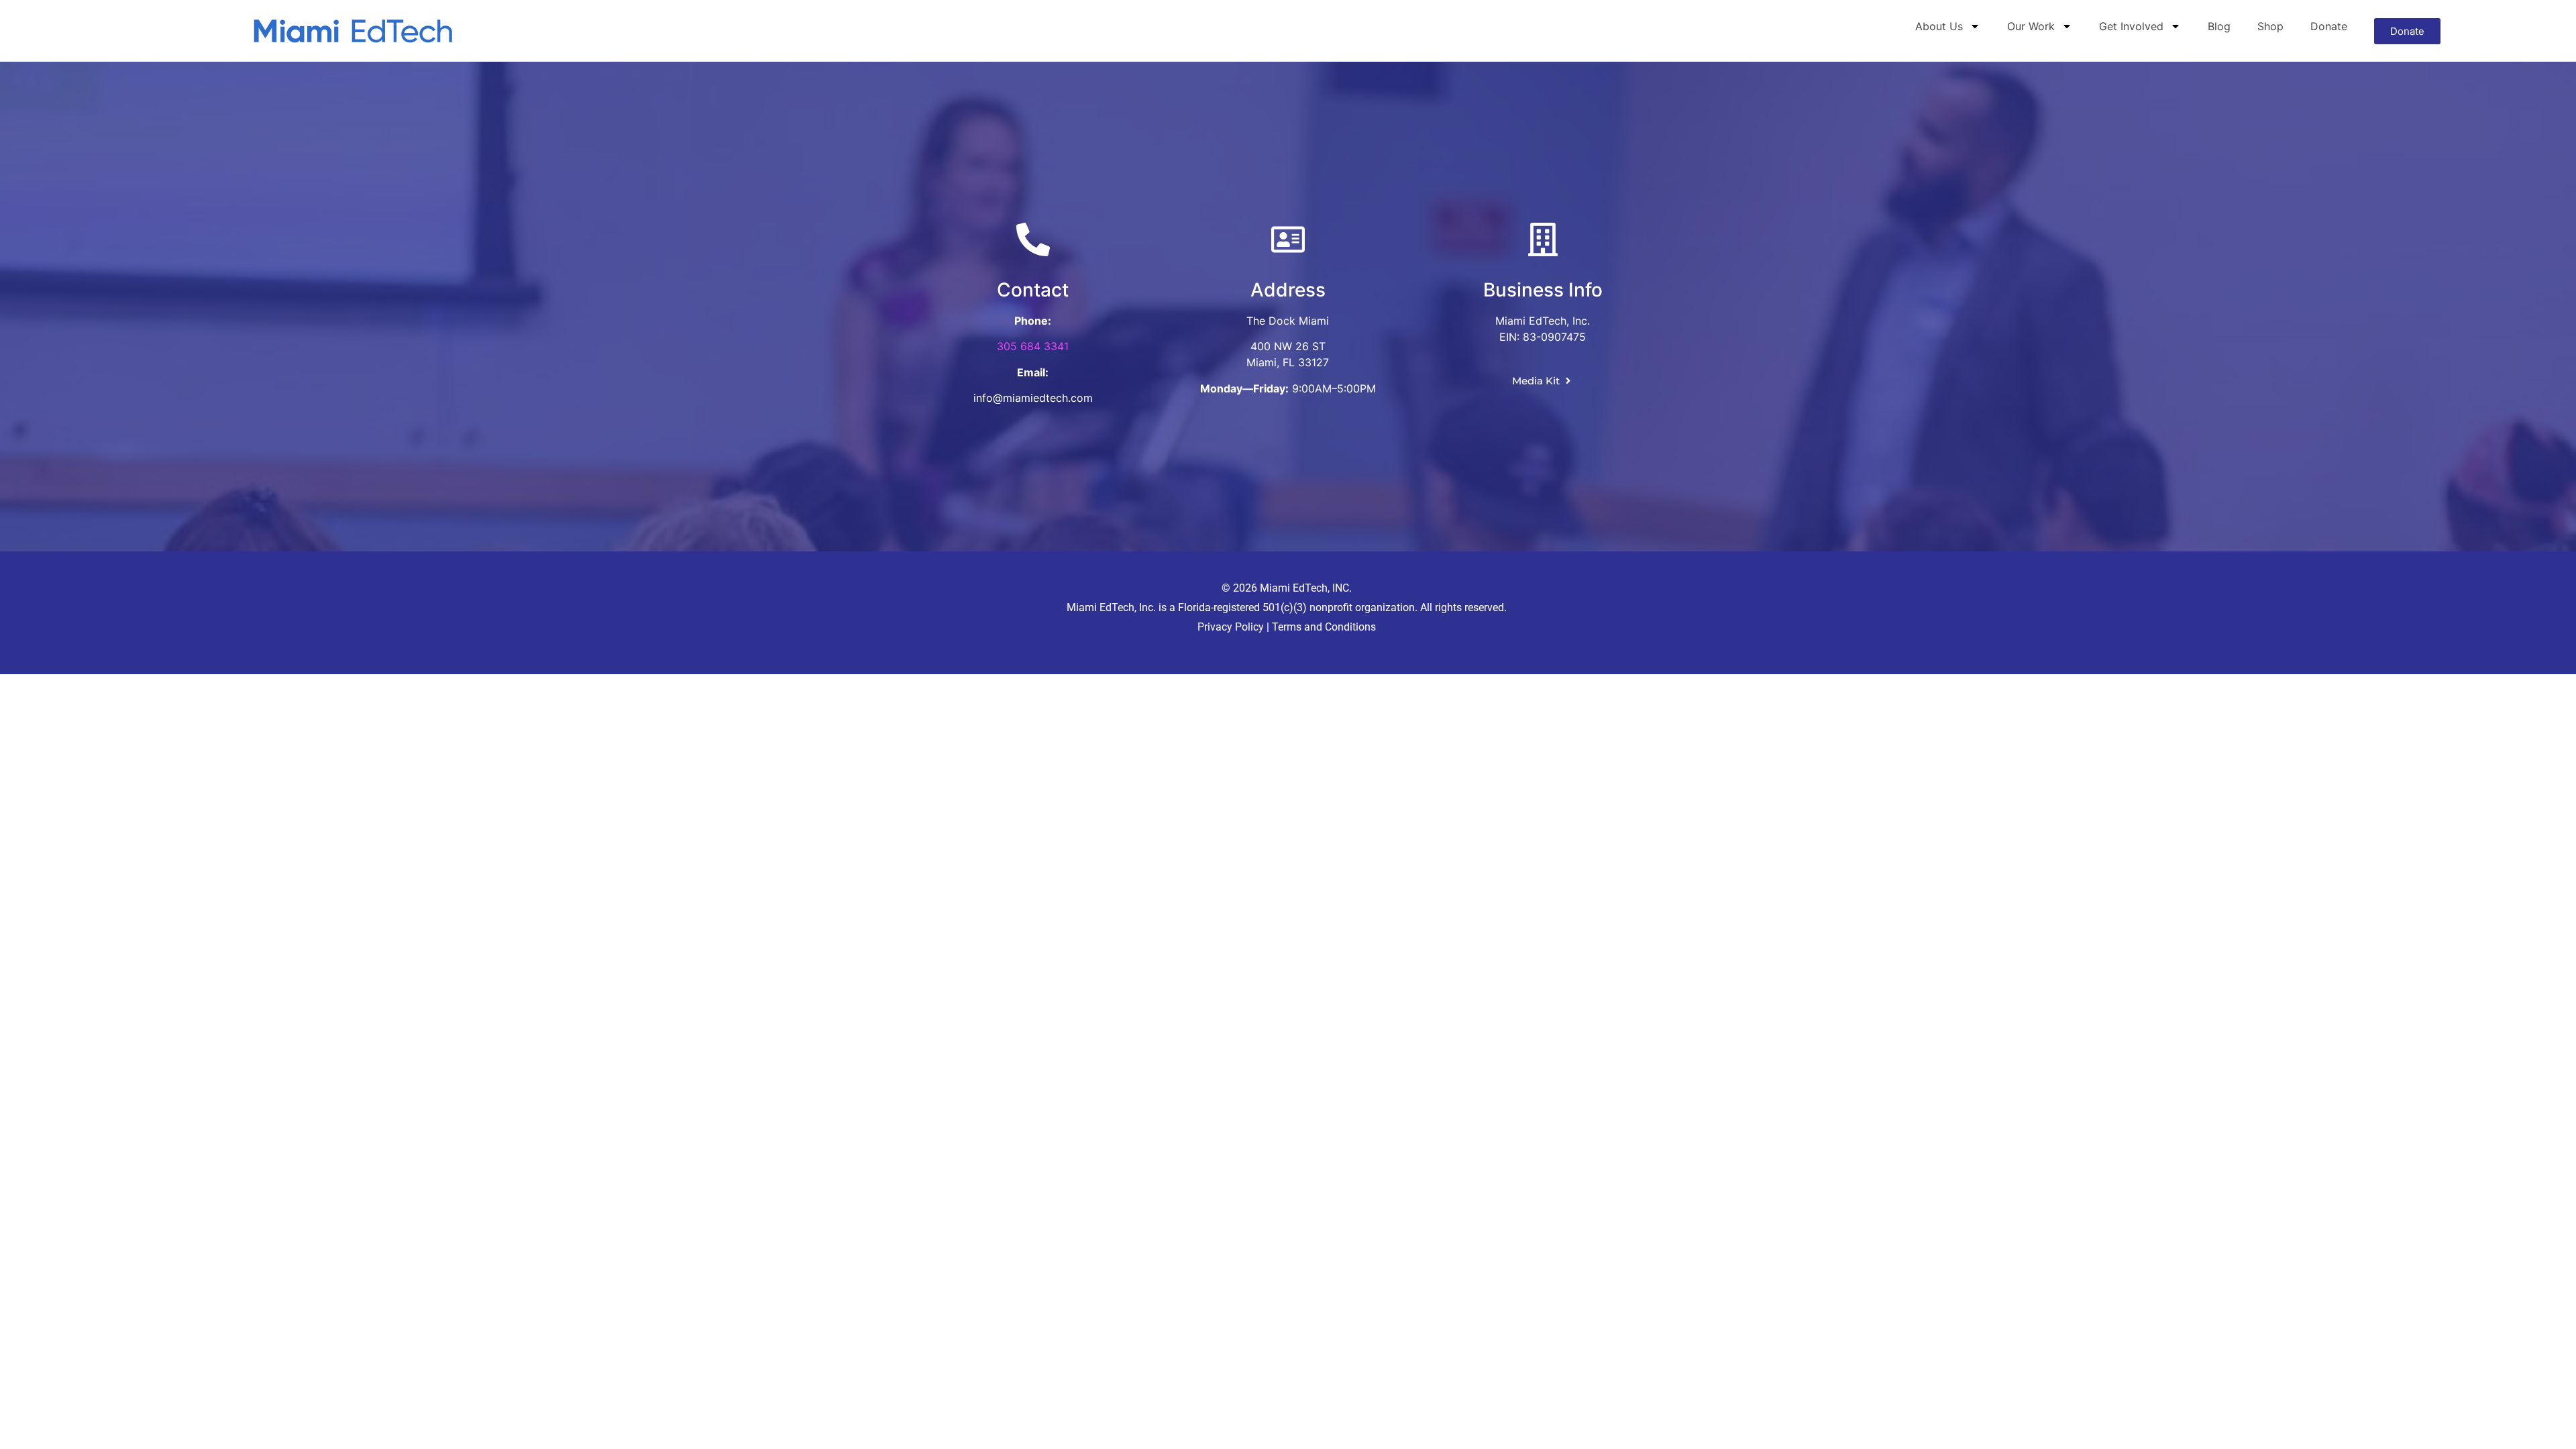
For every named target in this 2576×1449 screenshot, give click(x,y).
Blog (2219, 26)
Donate (2329, 26)
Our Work (2031, 26)
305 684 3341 (1033, 346)
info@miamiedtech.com (1033, 398)
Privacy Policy (1231, 627)
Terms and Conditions (1323, 627)
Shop (2270, 26)
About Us (1939, 26)
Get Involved (2131, 26)
